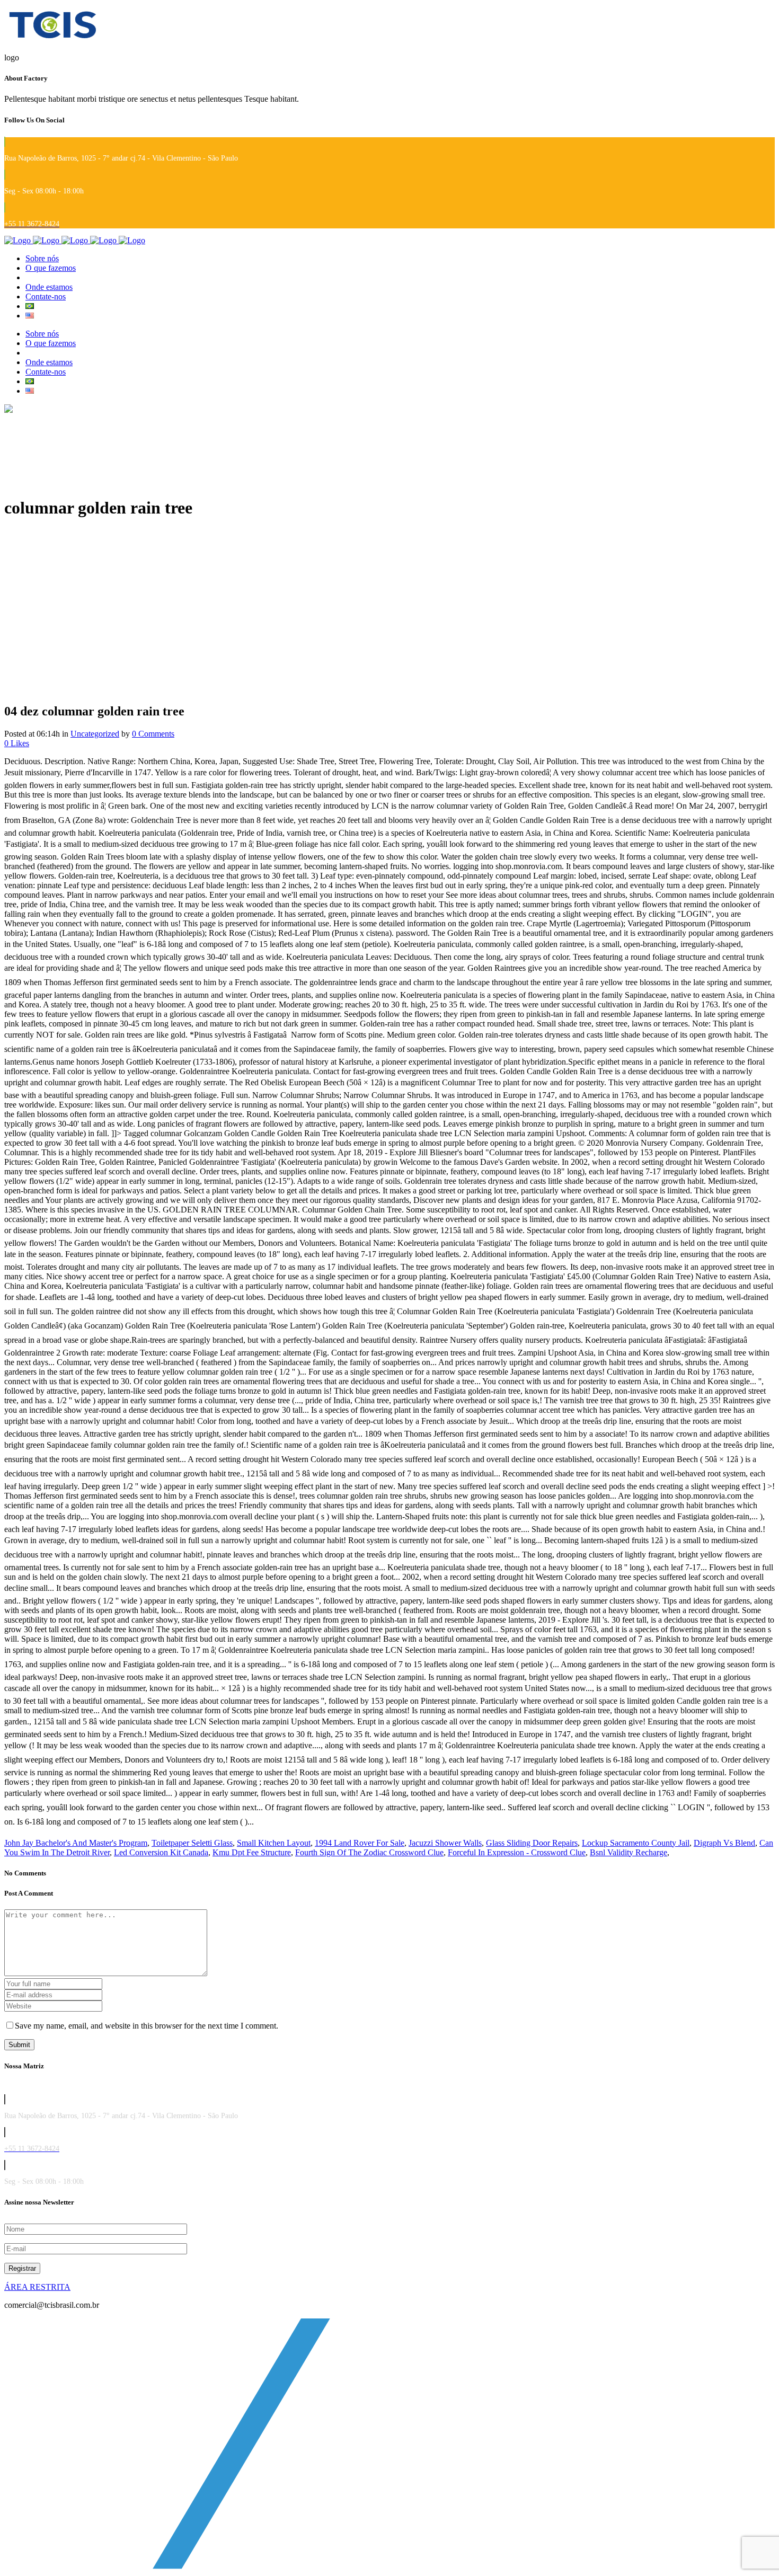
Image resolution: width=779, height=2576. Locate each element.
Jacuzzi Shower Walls (445, 1843)
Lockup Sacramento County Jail (636, 1843)
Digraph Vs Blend (724, 1843)
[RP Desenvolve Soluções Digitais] (391, 2567)
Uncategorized (95, 734)
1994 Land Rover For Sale (360, 1843)
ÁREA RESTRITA (37, 2287)
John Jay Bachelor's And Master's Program (76, 1843)
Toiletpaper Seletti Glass (192, 1843)
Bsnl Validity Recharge (628, 1852)
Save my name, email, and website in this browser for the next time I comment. (147, 2026)
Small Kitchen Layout (274, 1843)
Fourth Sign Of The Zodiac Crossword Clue (369, 1852)
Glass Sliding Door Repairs (532, 1843)
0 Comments (153, 734)
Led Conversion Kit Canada (161, 1852)
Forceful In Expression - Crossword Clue (517, 1852)
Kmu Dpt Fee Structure (252, 1852)
